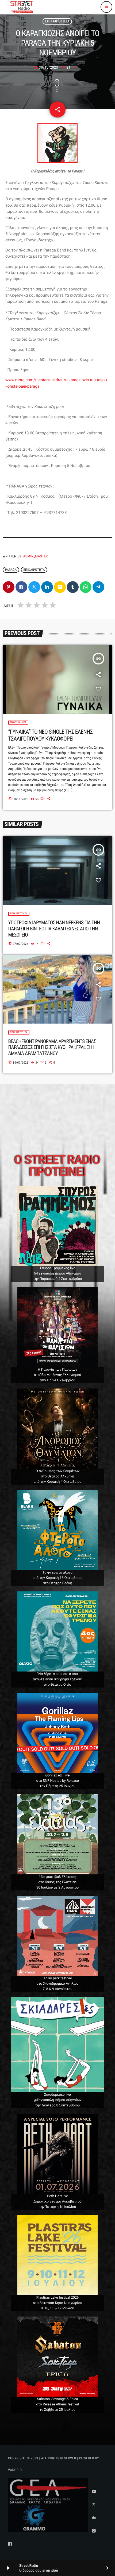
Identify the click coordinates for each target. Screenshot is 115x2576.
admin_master (36, 557)
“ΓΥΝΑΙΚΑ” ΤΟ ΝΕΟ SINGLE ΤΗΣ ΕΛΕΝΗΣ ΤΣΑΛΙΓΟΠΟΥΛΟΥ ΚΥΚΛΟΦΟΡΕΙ (51, 735)
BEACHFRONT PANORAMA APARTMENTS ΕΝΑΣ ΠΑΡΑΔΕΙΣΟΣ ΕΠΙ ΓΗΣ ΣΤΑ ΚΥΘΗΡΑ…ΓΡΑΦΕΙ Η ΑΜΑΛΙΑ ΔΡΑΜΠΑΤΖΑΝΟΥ (52, 1047)
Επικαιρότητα (57, 21)
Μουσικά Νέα (18, 723)
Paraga (11, 570)
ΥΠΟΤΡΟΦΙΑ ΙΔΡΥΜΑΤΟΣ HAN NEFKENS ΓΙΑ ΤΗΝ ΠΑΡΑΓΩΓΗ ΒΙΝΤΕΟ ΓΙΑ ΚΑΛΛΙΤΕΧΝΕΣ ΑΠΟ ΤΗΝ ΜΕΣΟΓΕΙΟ (54, 929)
